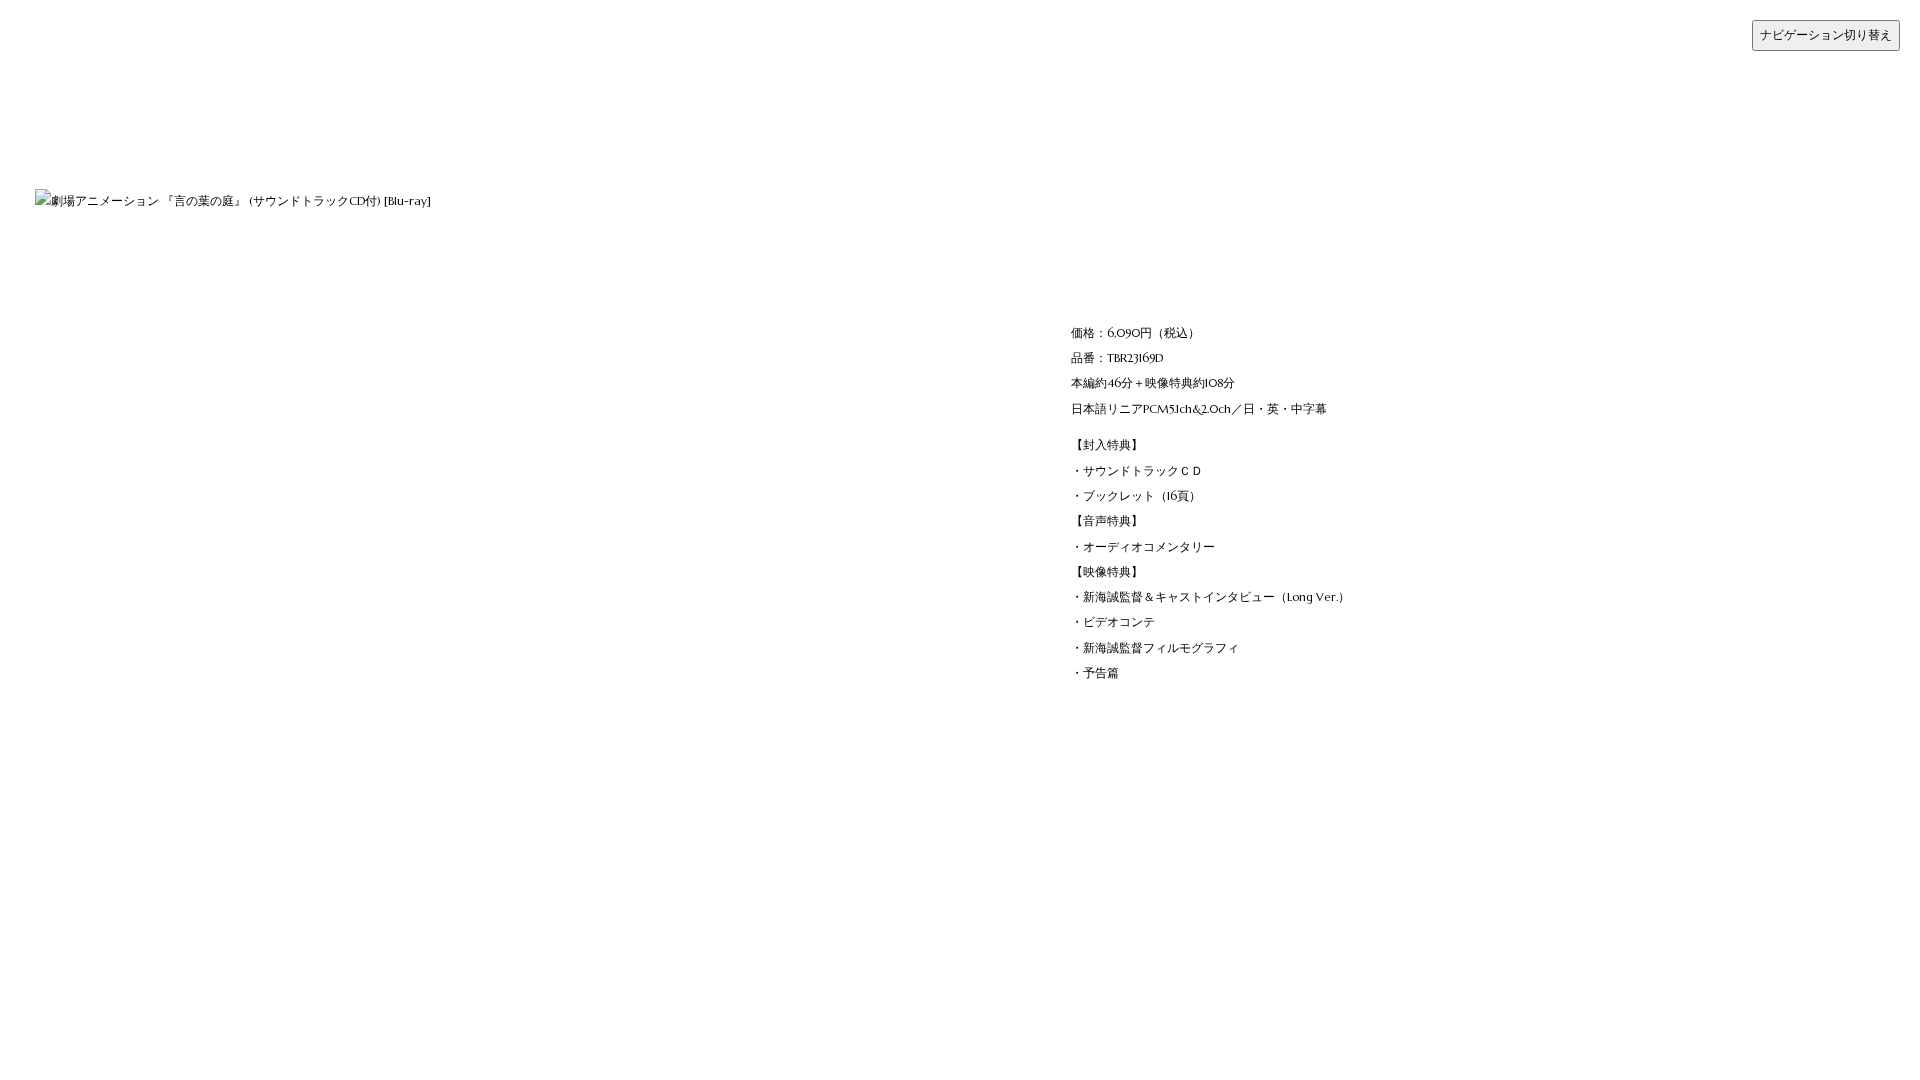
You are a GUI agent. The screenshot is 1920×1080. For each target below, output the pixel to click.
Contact (72, 149)
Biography (79, 98)
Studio (67, 124)
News (65, 48)
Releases (75, 73)
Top (59, 23)
